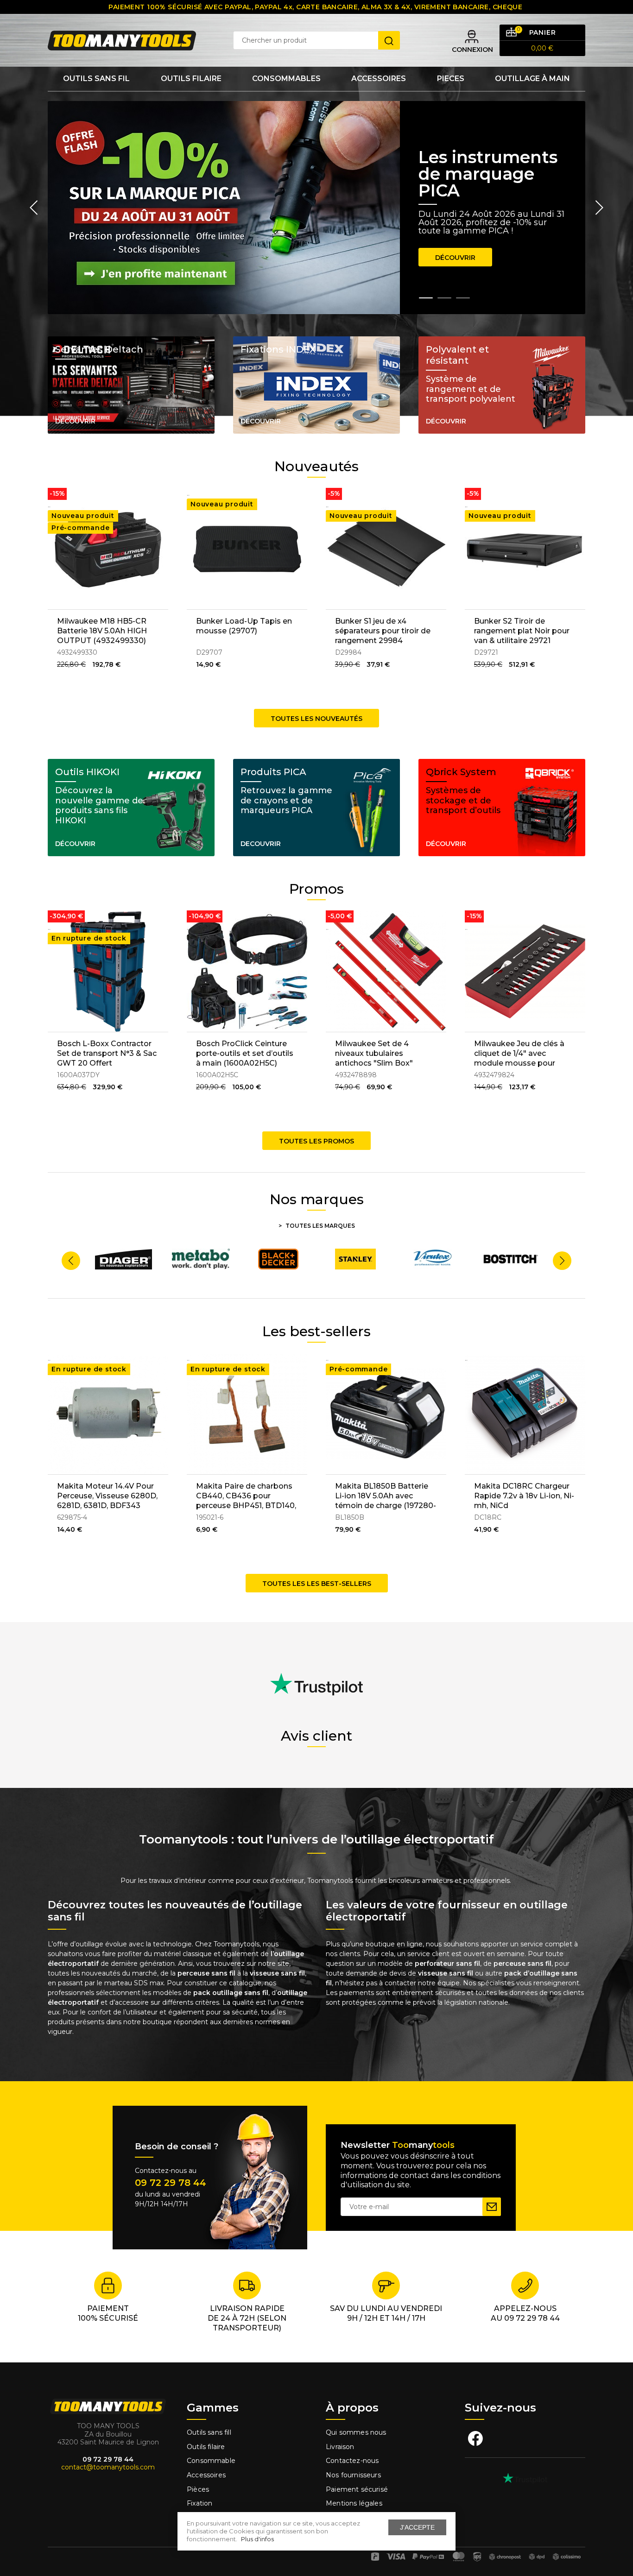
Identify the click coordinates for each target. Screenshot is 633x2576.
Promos (316, 889)
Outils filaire (206, 2447)
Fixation (199, 2503)
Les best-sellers (316, 1331)
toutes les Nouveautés (316, 719)
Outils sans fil (96, 79)
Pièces (198, 2489)
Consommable (211, 2461)
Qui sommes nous (356, 2432)
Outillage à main (532, 79)
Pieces (451, 79)
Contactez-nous (352, 2461)
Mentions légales (355, 2503)
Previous (34, 208)
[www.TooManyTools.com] (122, 40)
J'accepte (417, 2527)
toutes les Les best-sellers (317, 1584)
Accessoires (379, 79)
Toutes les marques (320, 1226)
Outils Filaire (191, 79)
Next (599, 208)
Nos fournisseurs (353, 2475)
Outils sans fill (209, 2432)
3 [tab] (463, 298)
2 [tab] (444, 298)
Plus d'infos (257, 2539)
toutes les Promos (316, 1141)
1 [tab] (426, 298)
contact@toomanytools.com (108, 2467)
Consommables (286, 79)
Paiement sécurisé (357, 2489)
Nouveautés (316, 466)
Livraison (340, 2447)
